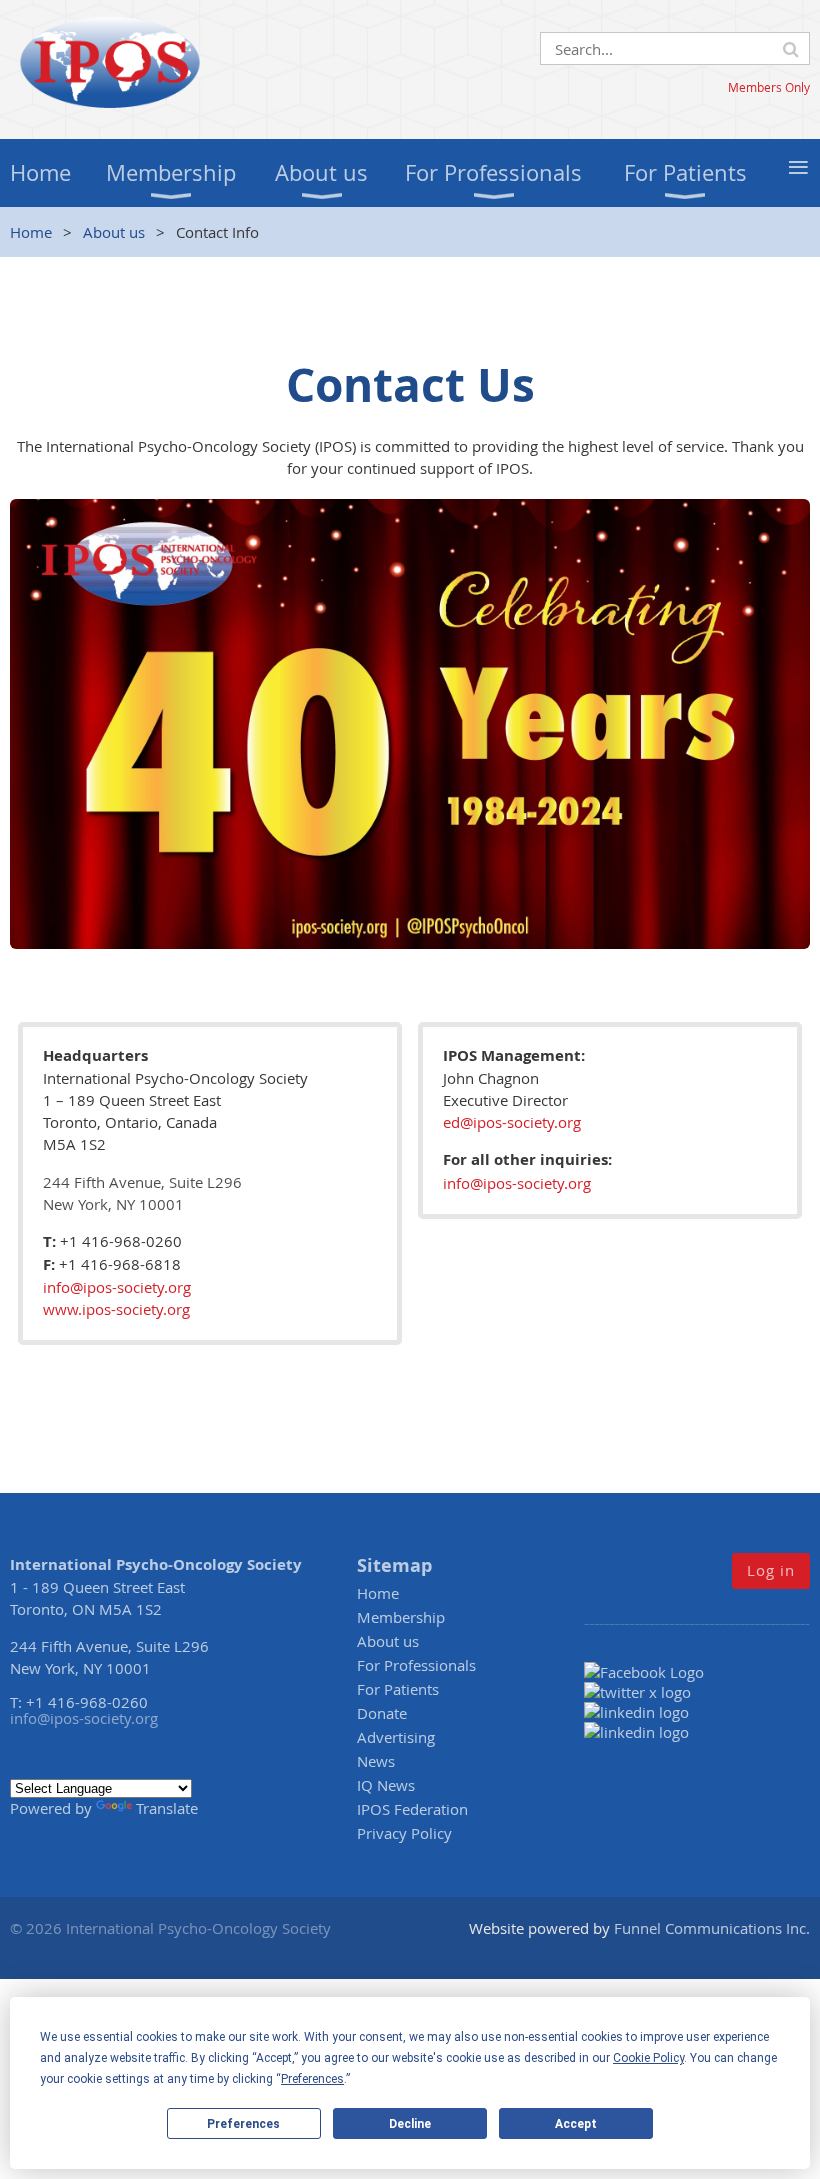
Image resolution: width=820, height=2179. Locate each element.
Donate (382, 1713)
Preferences (243, 2124)
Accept (576, 2124)
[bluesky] (636, 1732)
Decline (410, 2124)
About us (114, 232)
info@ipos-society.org (117, 1287)
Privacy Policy (404, 1833)
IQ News (386, 1785)
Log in (771, 1570)
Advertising (396, 1737)
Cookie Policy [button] (648, 2058)
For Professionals (416, 1665)
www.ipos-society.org (116, 1309)
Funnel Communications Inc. (712, 1928)
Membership (401, 1617)
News (376, 1761)
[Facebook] (650, 1672)
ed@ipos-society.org (512, 1122)
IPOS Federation (412, 1809)
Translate (167, 1808)
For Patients (398, 1689)
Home (31, 232)
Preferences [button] (312, 2079)
